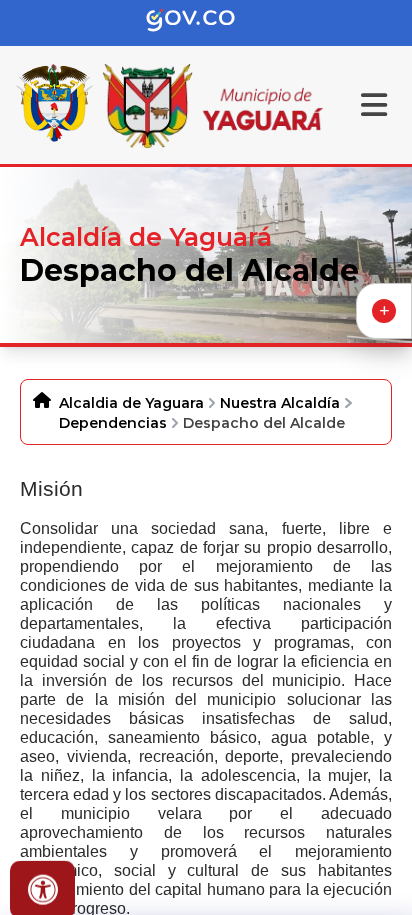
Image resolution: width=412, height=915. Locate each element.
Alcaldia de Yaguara (131, 403)
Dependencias (113, 423)
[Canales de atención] (384, 311)
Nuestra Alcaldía (280, 403)
